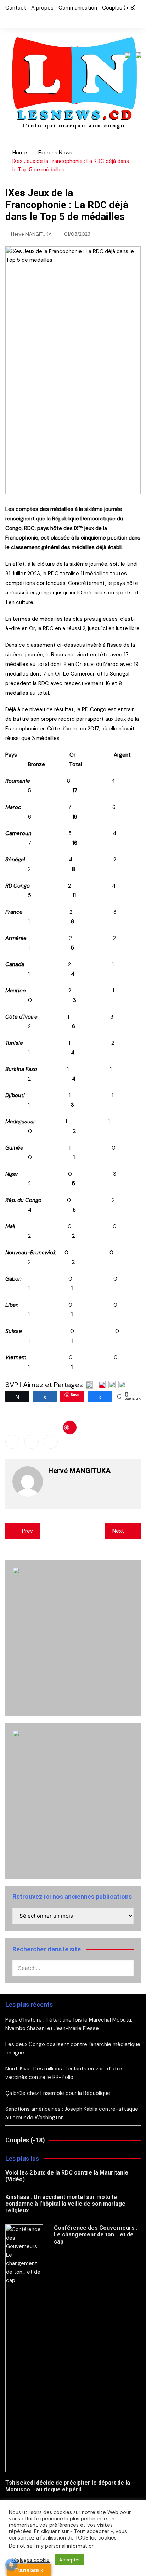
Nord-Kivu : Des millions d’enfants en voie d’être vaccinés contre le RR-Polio (64, 2073)
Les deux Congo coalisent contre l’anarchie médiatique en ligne (73, 2048)
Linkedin (51, 1442)
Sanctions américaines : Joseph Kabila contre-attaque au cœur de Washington (72, 2113)
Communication (78, 8)
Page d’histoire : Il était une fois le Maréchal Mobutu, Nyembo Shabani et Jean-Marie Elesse (69, 2024)
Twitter (19, 19)
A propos (42, 8)
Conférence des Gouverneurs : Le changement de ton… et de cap (96, 2235)
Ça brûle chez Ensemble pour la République (58, 2093)
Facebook (7, 19)
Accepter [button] (70, 2560)
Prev (27, 1531)
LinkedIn (31, 19)
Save (70, 1427)
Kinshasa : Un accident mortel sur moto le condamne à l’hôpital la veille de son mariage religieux (65, 2204)
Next (118, 1531)
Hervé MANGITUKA (31, 234)
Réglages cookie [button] (30, 2560)
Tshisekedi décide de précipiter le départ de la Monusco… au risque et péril (68, 2486)
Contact (16, 8)
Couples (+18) (119, 8)
